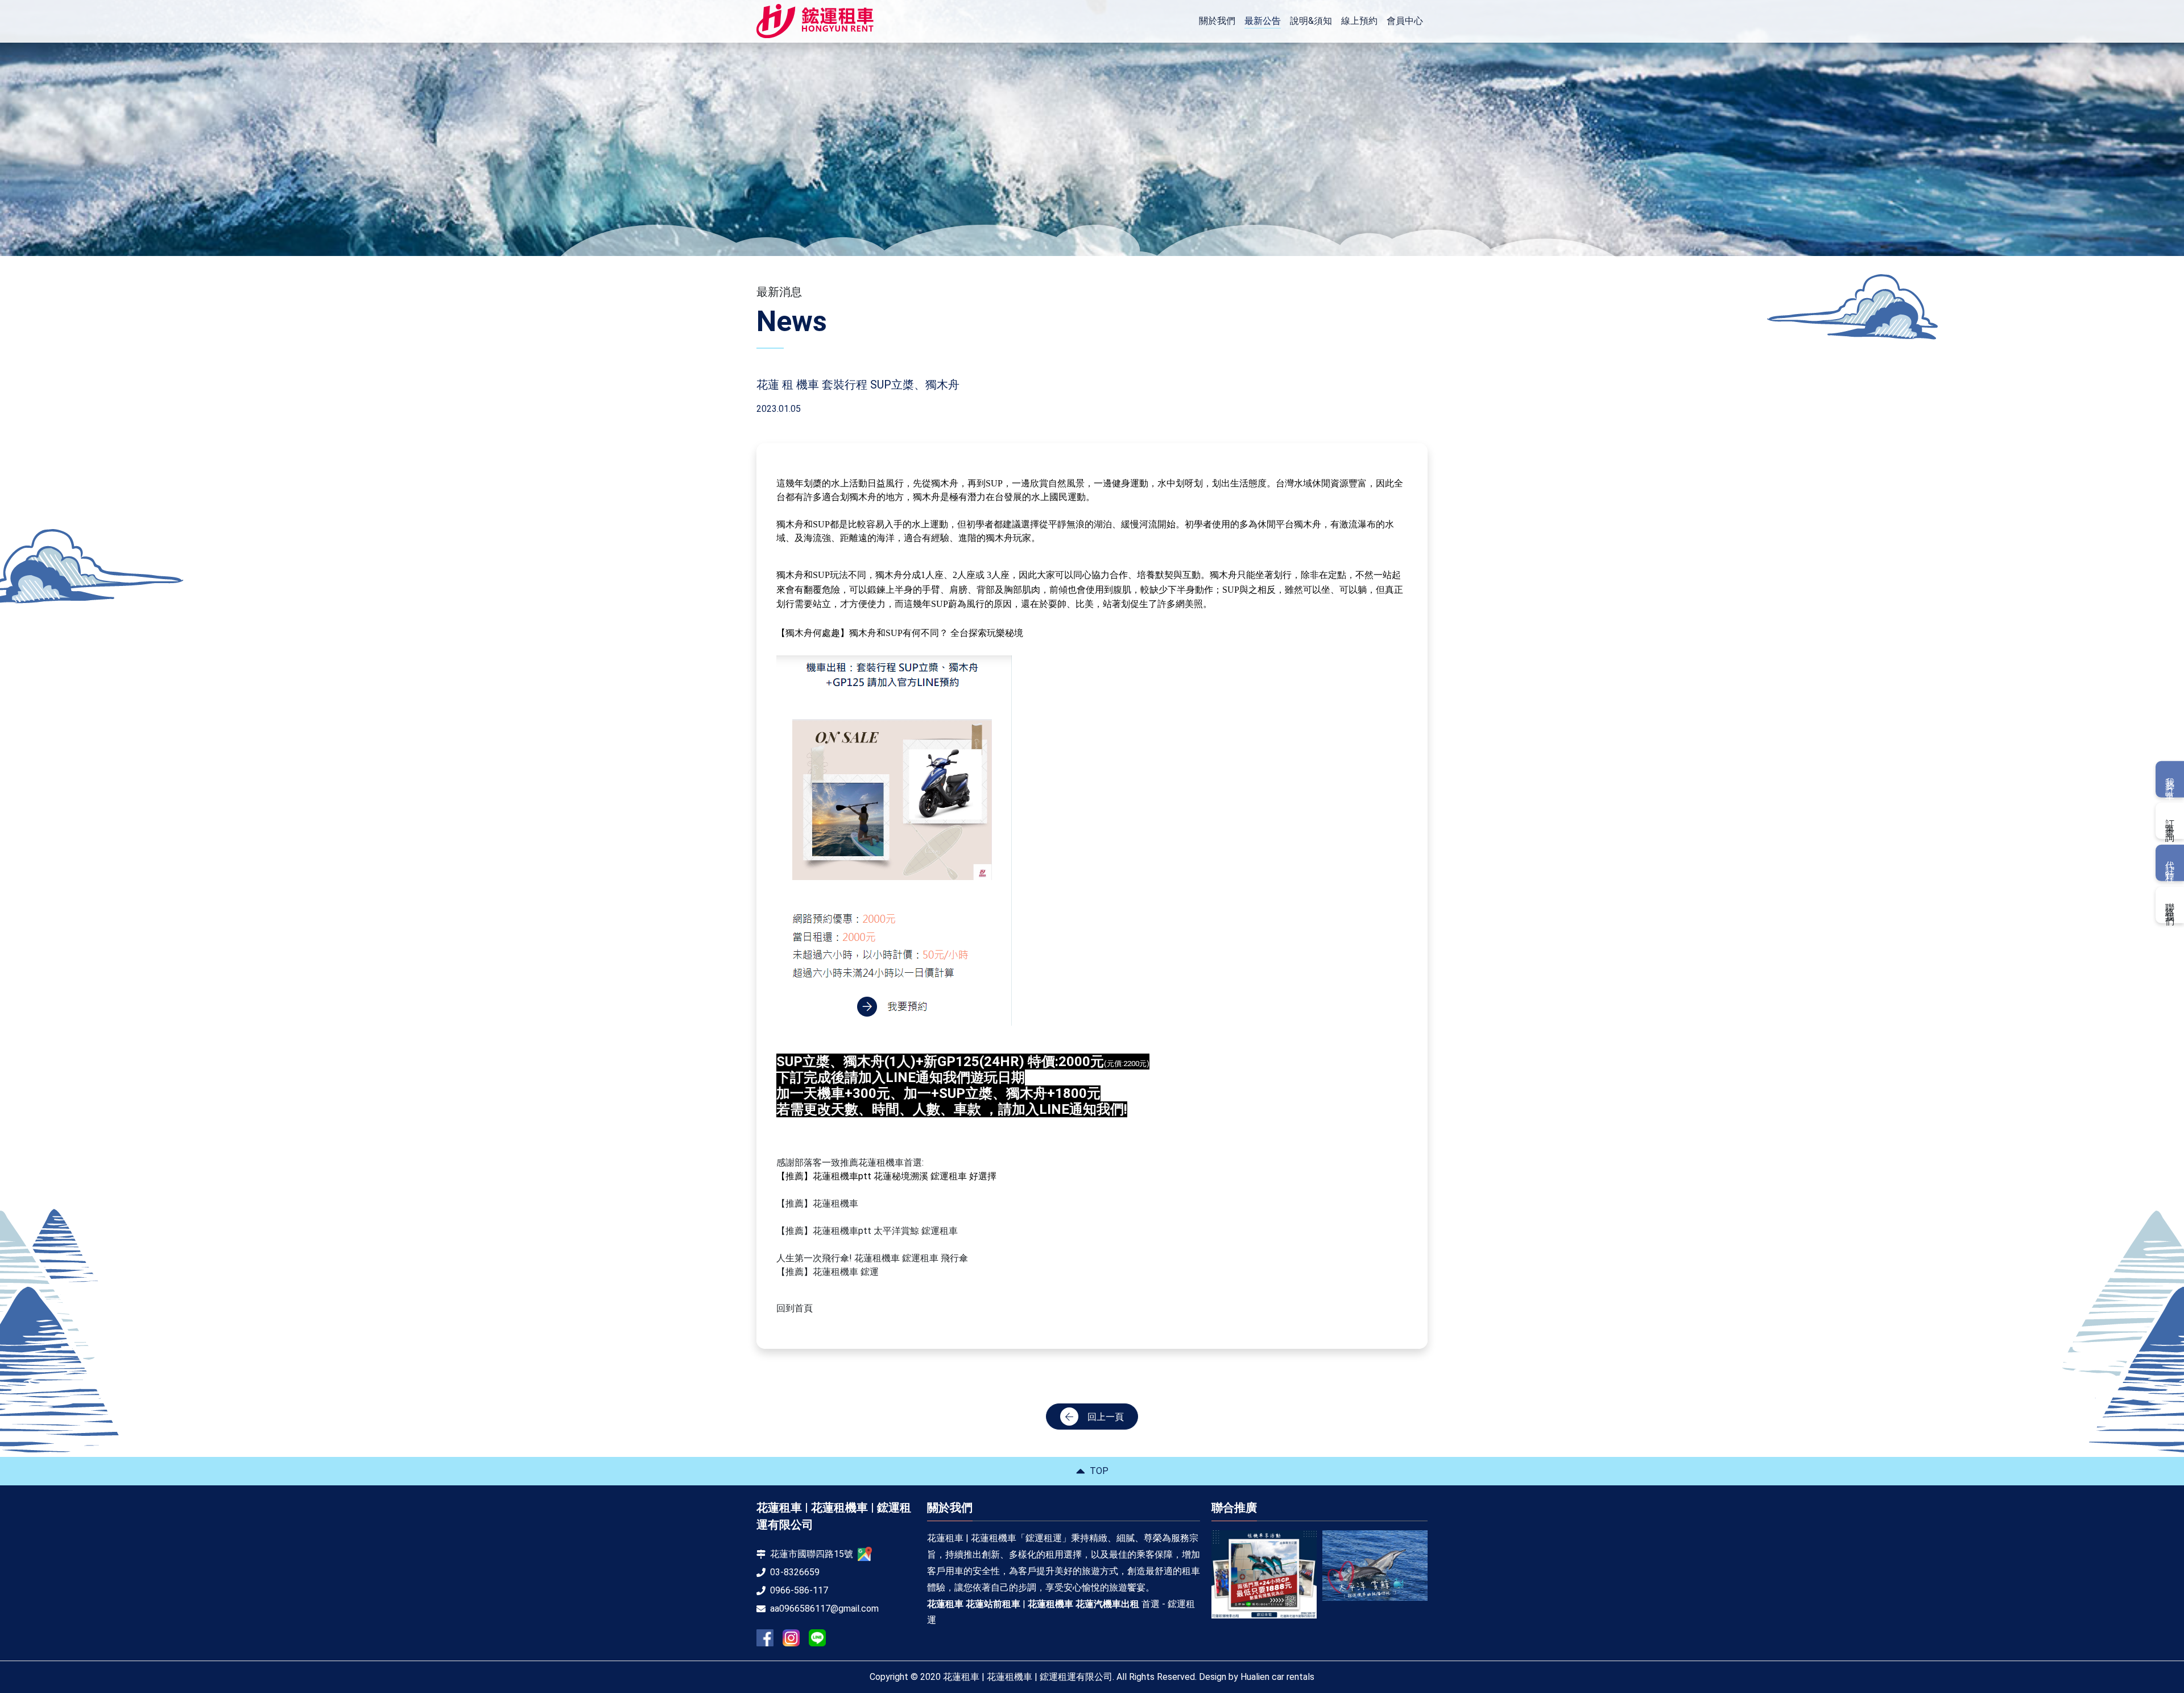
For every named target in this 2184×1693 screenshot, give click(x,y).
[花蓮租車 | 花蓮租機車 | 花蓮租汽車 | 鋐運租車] (1264, 1565)
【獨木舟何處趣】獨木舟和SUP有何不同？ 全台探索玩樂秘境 (900, 633)
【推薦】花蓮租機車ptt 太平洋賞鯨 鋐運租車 (867, 1231)
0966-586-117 (799, 1590)
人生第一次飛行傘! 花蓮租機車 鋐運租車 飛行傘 (872, 1258)
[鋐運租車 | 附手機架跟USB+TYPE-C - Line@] (817, 1638)
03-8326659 (795, 1572)
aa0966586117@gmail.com (824, 1609)
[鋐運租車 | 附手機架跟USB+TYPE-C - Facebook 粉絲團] (765, 1638)
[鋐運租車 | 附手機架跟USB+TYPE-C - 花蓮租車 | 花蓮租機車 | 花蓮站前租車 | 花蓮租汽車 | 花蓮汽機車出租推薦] (815, 21)
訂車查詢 (2170, 821)
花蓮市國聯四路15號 (812, 1554)
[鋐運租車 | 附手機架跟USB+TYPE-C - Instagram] (791, 1638)
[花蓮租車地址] (865, 1554)
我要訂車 (2170, 779)
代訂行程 (2170, 863)
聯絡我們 (2170, 905)
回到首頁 (795, 1308)
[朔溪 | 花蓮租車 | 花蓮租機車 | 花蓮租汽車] (1375, 1570)
